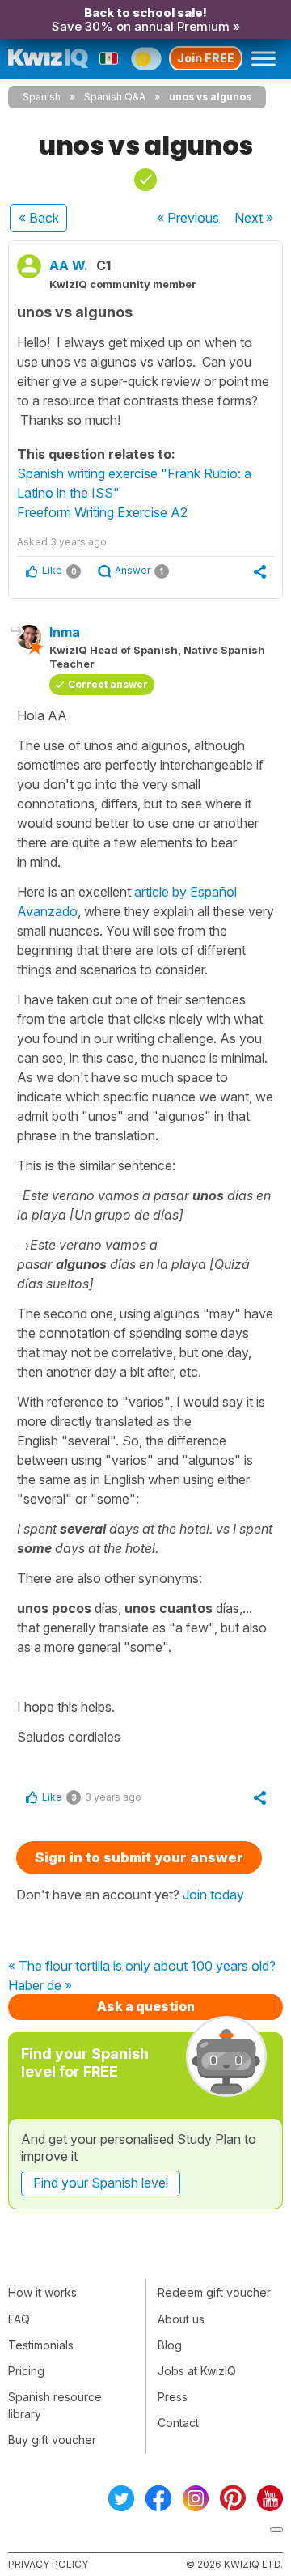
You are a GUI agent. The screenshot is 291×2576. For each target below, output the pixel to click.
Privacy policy (48, 2564)
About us (181, 2319)
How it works (42, 2292)
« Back (39, 218)
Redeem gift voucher (214, 2292)
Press (173, 2397)
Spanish (42, 97)
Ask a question (146, 2006)
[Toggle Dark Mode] (146, 58)
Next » (254, 218)
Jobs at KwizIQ (197, 2371)
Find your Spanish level (101, 2183)
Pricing (26, 2371)
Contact (178, 2423)
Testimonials (41, 2345)
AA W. (69, 265)
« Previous (188, 218)
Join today (213, 1895)
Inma (65, 632)
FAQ (19, 2319)
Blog (170, 2345)
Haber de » (40, 1986)
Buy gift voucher (52, 2440)
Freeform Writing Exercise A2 (102, 512)
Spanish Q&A (115, 97)
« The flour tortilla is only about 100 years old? (142, 1967)
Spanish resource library (55, 2405)
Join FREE (206, 58)
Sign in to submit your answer (139, 1857)
